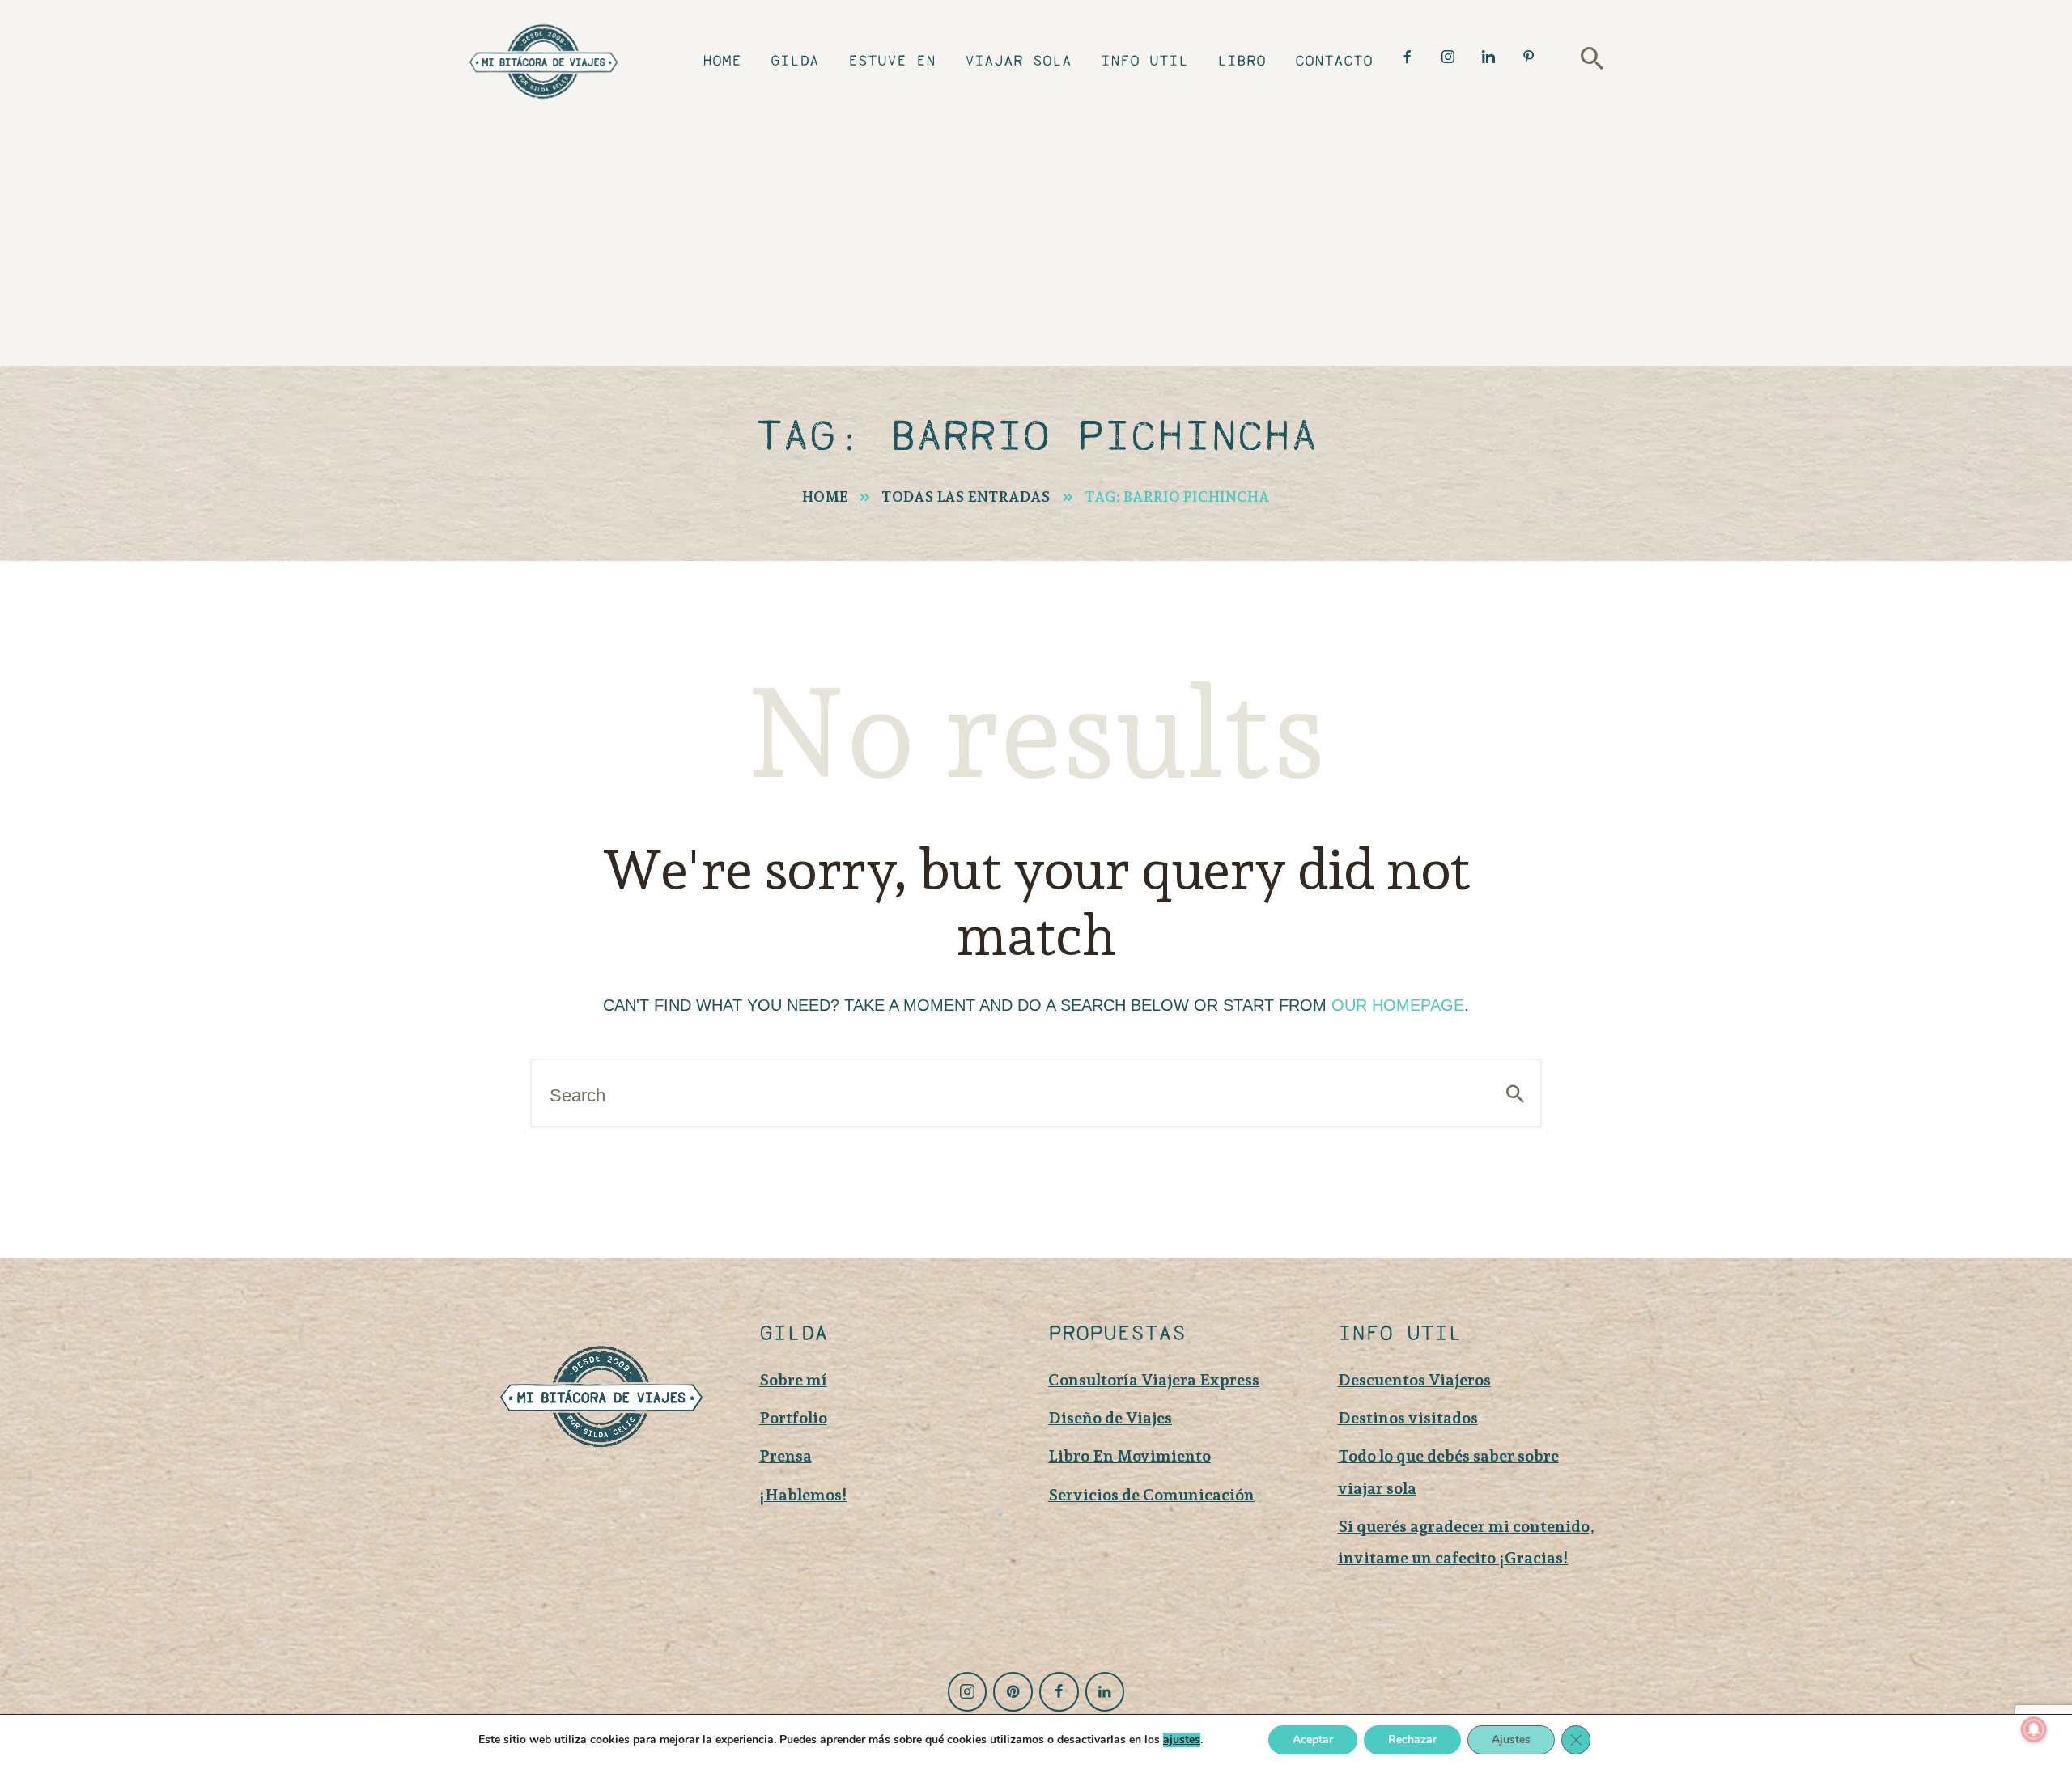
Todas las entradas (966, 496)
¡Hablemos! (803, 1495)
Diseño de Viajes (1110, 1418)
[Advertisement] (1048, 231)
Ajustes (1511, 1740)
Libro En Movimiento (1129, 1456)
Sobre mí (793, 1380)
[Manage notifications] (2034, 1729)
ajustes (1182, 1740)
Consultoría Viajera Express (1154, 1380)
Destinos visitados (1408, 1418)
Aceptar (1313, 1740)
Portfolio (793, 1418)
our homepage (1398, 1005)
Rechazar (1412, 1740)
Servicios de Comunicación (1151, 1495)
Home (825, 496)
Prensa (785, 1456)
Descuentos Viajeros (1414, 1380)
